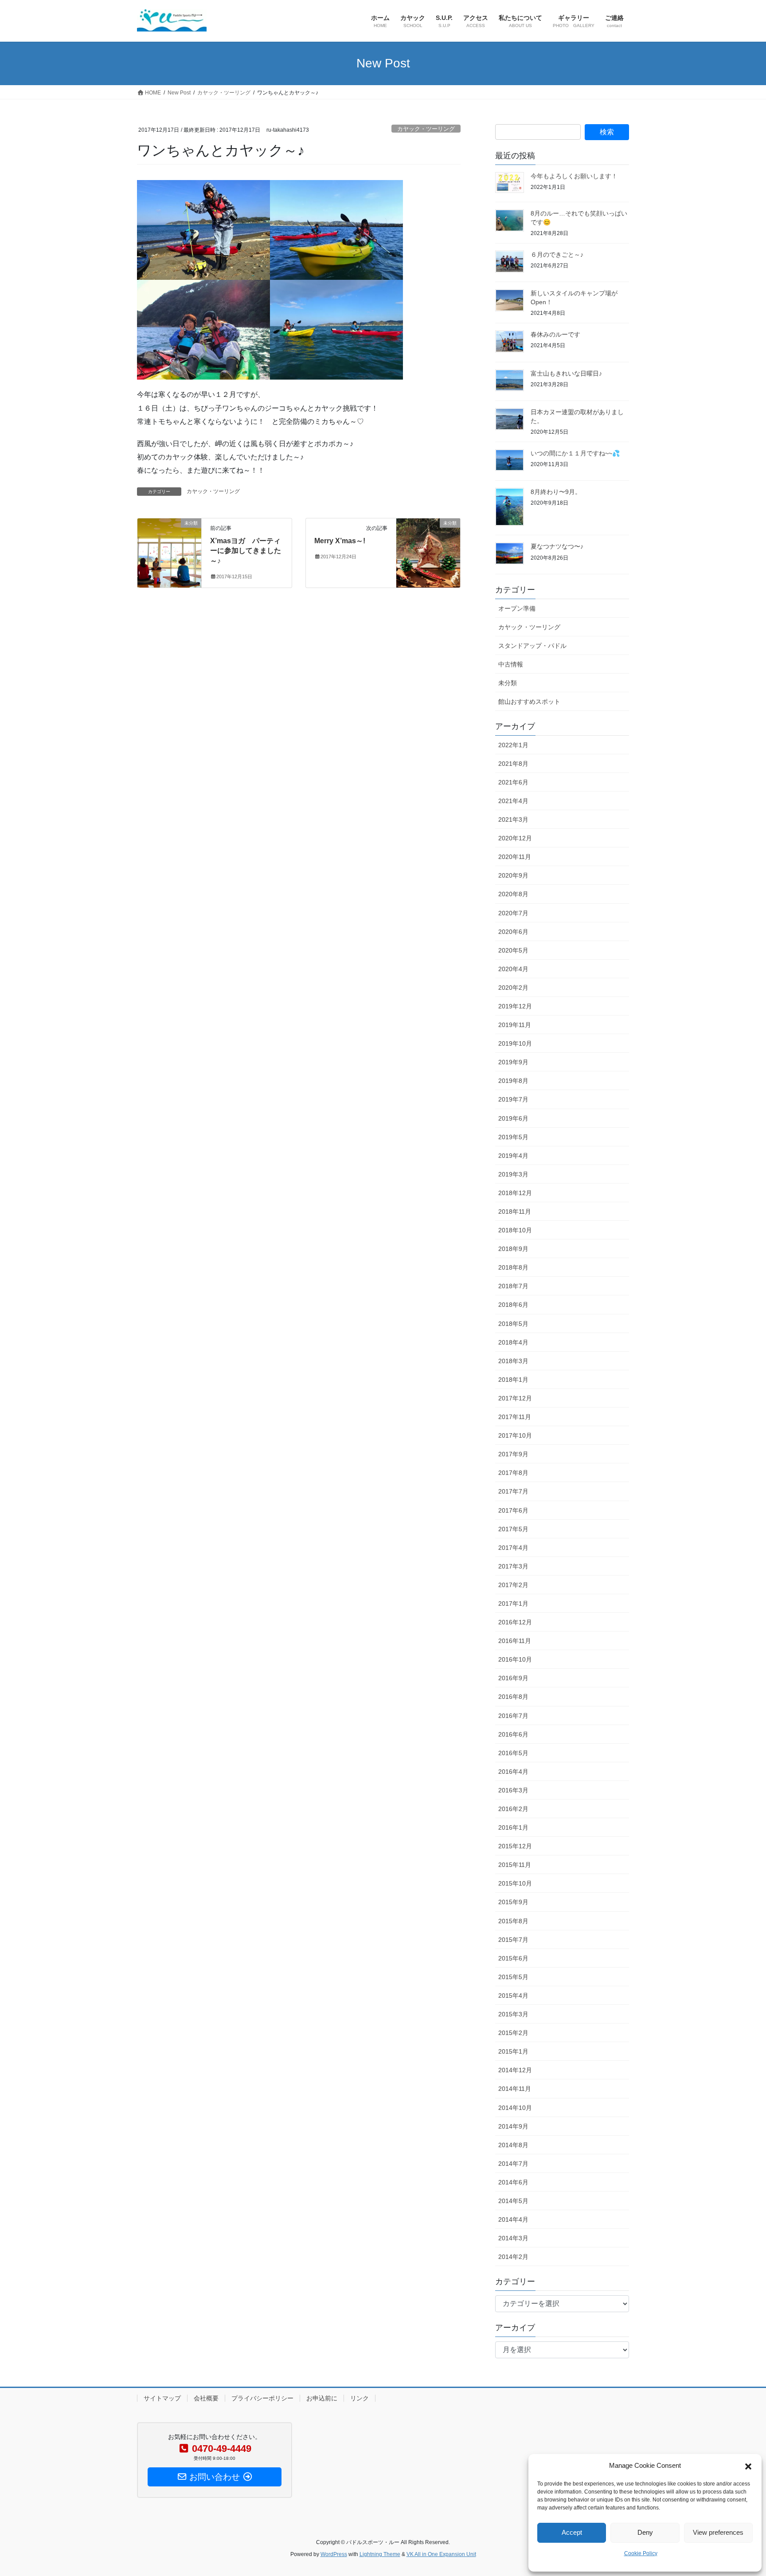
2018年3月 (513, 1361)
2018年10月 (515, 1230)
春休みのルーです (555, 334)
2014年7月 (513, 2164)
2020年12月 (515, 838)
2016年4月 (513, 1772)
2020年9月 (513, 875)
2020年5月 (513, 950)
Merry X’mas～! (340, 541)
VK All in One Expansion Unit (441, 2554)
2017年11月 (515, 1417)
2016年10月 (515, 1659)
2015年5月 (513, 1977)
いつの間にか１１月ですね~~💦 (575, 453)
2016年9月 (513, 1678)
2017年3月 (513, 1566)
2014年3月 (513, 2238)
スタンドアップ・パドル (532, 646)
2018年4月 (513, 1342)
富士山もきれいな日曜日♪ (566, 373)
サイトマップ (162, 2398)
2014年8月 (513, 2145)
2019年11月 (515, 1025)
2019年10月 (515, 1043)
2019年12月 (515, 1006)
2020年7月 (513, 913)
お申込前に (322, 2398)
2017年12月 (515, 1398)
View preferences (718, 2532)
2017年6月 (513, 1510)
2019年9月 (513, 1062)
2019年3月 (513, 1174)
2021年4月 (513, 801)
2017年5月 (513, 1529)
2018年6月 (513, 1305)
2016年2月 (513, 1809)
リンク (360, 2398)
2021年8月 (513, 764)
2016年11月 (515, 1641)
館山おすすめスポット (529, 702)
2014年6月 (513, 2182)
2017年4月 (513, 1548)
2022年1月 (513, 745)
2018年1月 (513, 1380)
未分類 (508, 683)
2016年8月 (513, 1697)
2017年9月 (513, 1454)
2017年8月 (513, 1473)
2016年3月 (513, 1790)
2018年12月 (515, 1193)
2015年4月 (513, 1996)
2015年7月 (513, 1940)
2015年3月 (513, 2014)
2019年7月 (513, 1099)
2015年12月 (515, 1846)
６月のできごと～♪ (557, 255)
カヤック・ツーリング (426, 129)
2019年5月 (513, 1137)
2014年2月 (513, 2257)
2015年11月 (515, 1865)
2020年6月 (513, 932)
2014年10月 (515, 2108)
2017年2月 (513, 1585)
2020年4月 (513, 969)
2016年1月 (513, 1827)
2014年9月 (513, 2126)
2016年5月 (513, 1753)
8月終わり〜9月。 (556, 492)
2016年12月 (515, 1622)
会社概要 (206, 2398)
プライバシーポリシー (262, 2398)
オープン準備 (517, 608)
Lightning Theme (380, 2554)
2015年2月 (513, 2033)
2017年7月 (513, 1491)
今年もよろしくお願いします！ (574, 176)
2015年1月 (513, 2051)
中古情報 (511, 664)
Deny (645, 2532)
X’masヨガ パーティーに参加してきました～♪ (246, 551)
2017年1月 (513, 1604)
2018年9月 (513, 1249)
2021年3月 (513, 819)
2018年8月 (513, 1267)
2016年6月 (513, 1734)
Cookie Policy (641, 2553)
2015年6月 (513, 1958)
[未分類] (169, 539)
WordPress (334, 2554)
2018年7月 (513, 1286)
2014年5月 (513, 2201)
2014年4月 (513, 2219)
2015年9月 (513, 1902)
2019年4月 (513, 1156)
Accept (572, 2532)
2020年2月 (513, 988)
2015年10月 (515, 1883)
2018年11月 (515, 1212)
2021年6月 (513, 782)
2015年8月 (513, 1921)
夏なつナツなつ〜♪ (557, 546)
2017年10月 (515, 1435)
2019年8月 (513, 1081)
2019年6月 (513, 1118)
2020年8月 (513, 894)
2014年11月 (515, 2089)
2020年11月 (515, 857)
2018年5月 (513, 1324)
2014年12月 (515, 2070)
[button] (748, 2466)
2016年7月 (513, 1716)
